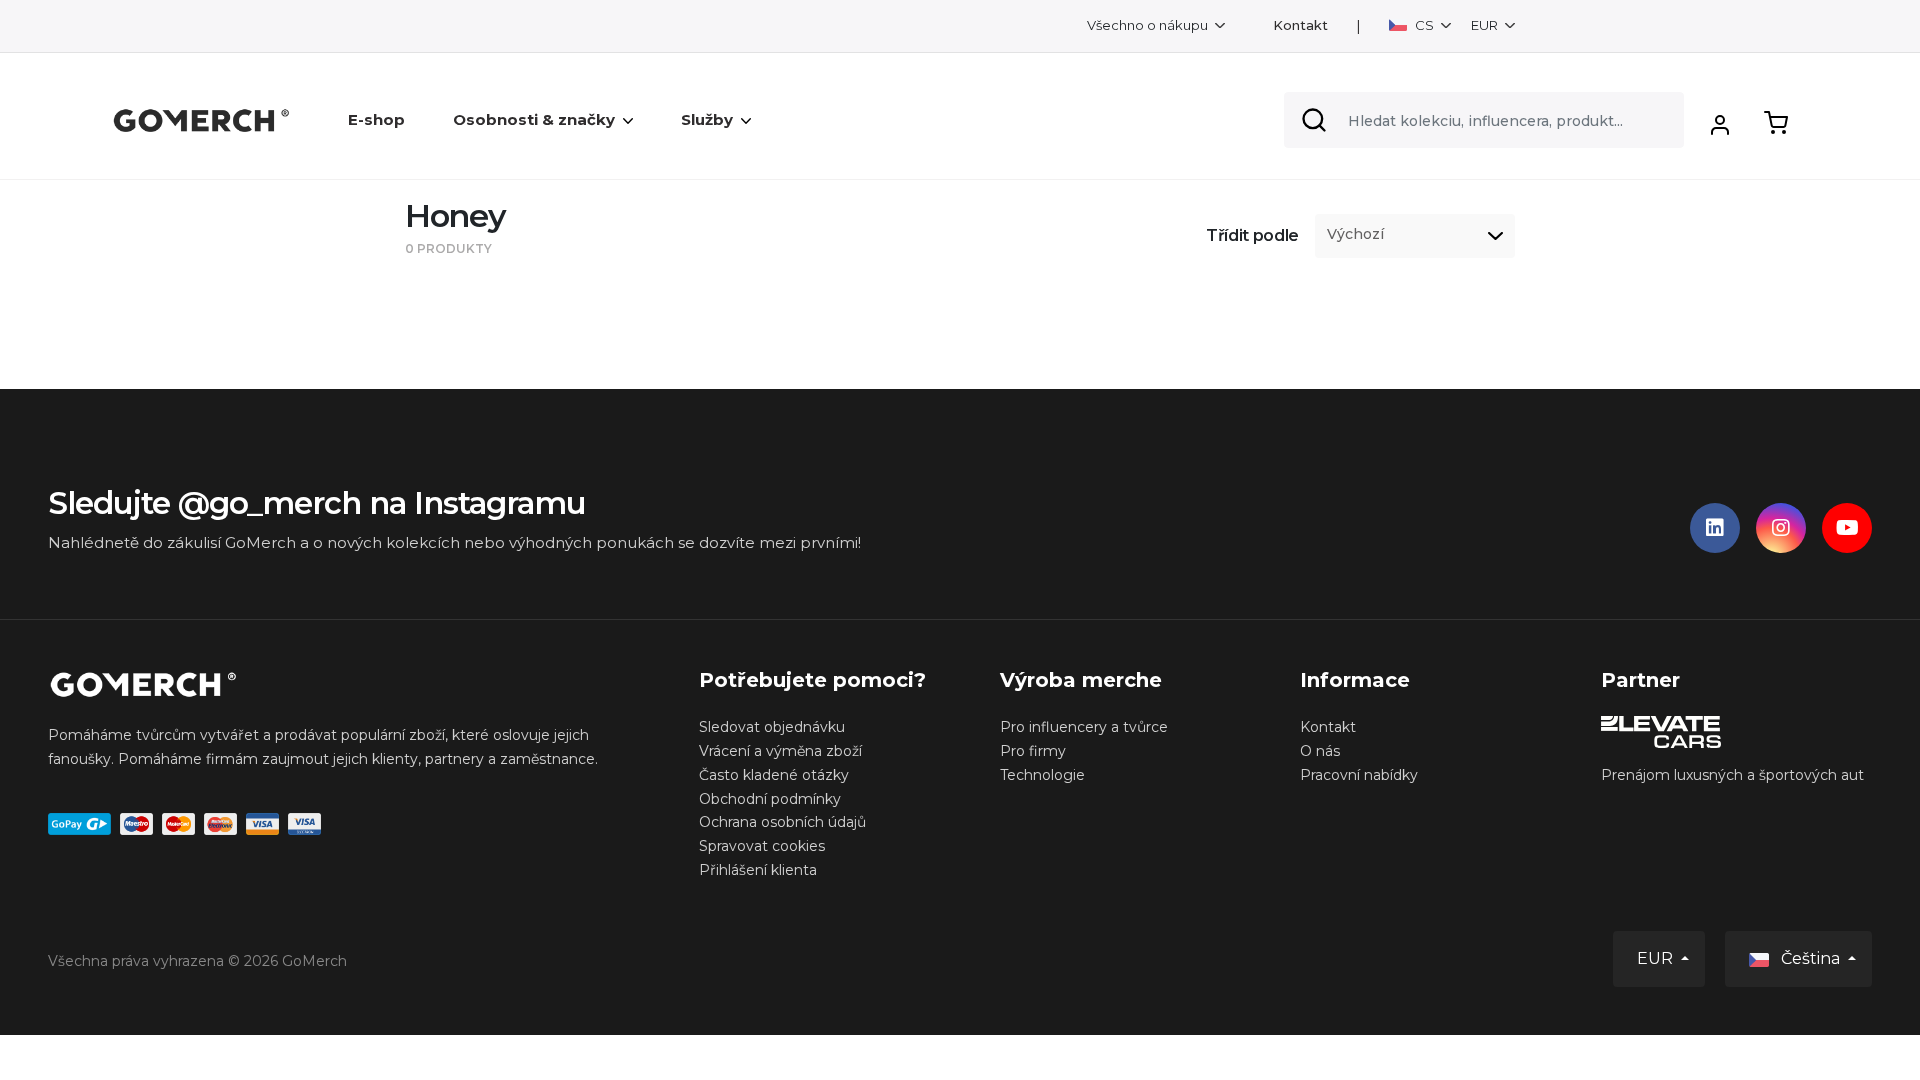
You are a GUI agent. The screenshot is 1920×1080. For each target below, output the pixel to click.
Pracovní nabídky (1359, 775)
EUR (1486, 25)
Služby (707, 119)
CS (1424, 25)
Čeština (1810, 958)
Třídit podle (1252, 235)
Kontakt (1300, 25)
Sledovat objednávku (772, 727)
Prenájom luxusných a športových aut (1732, 775)
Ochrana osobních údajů (782, 822)
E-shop (376, 119)
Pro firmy (1033, 751)
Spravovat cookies (762, 846)
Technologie (1042, 775)
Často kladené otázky (774, 775)
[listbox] (1415, 236)
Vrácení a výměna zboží (780, 751)
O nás (1320, 751)
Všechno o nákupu (1149, 25)
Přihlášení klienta (758, 870)
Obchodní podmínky (770, 799)
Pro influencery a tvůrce (1084, 727)
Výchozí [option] (1355, 234)
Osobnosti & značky (534, 119)
